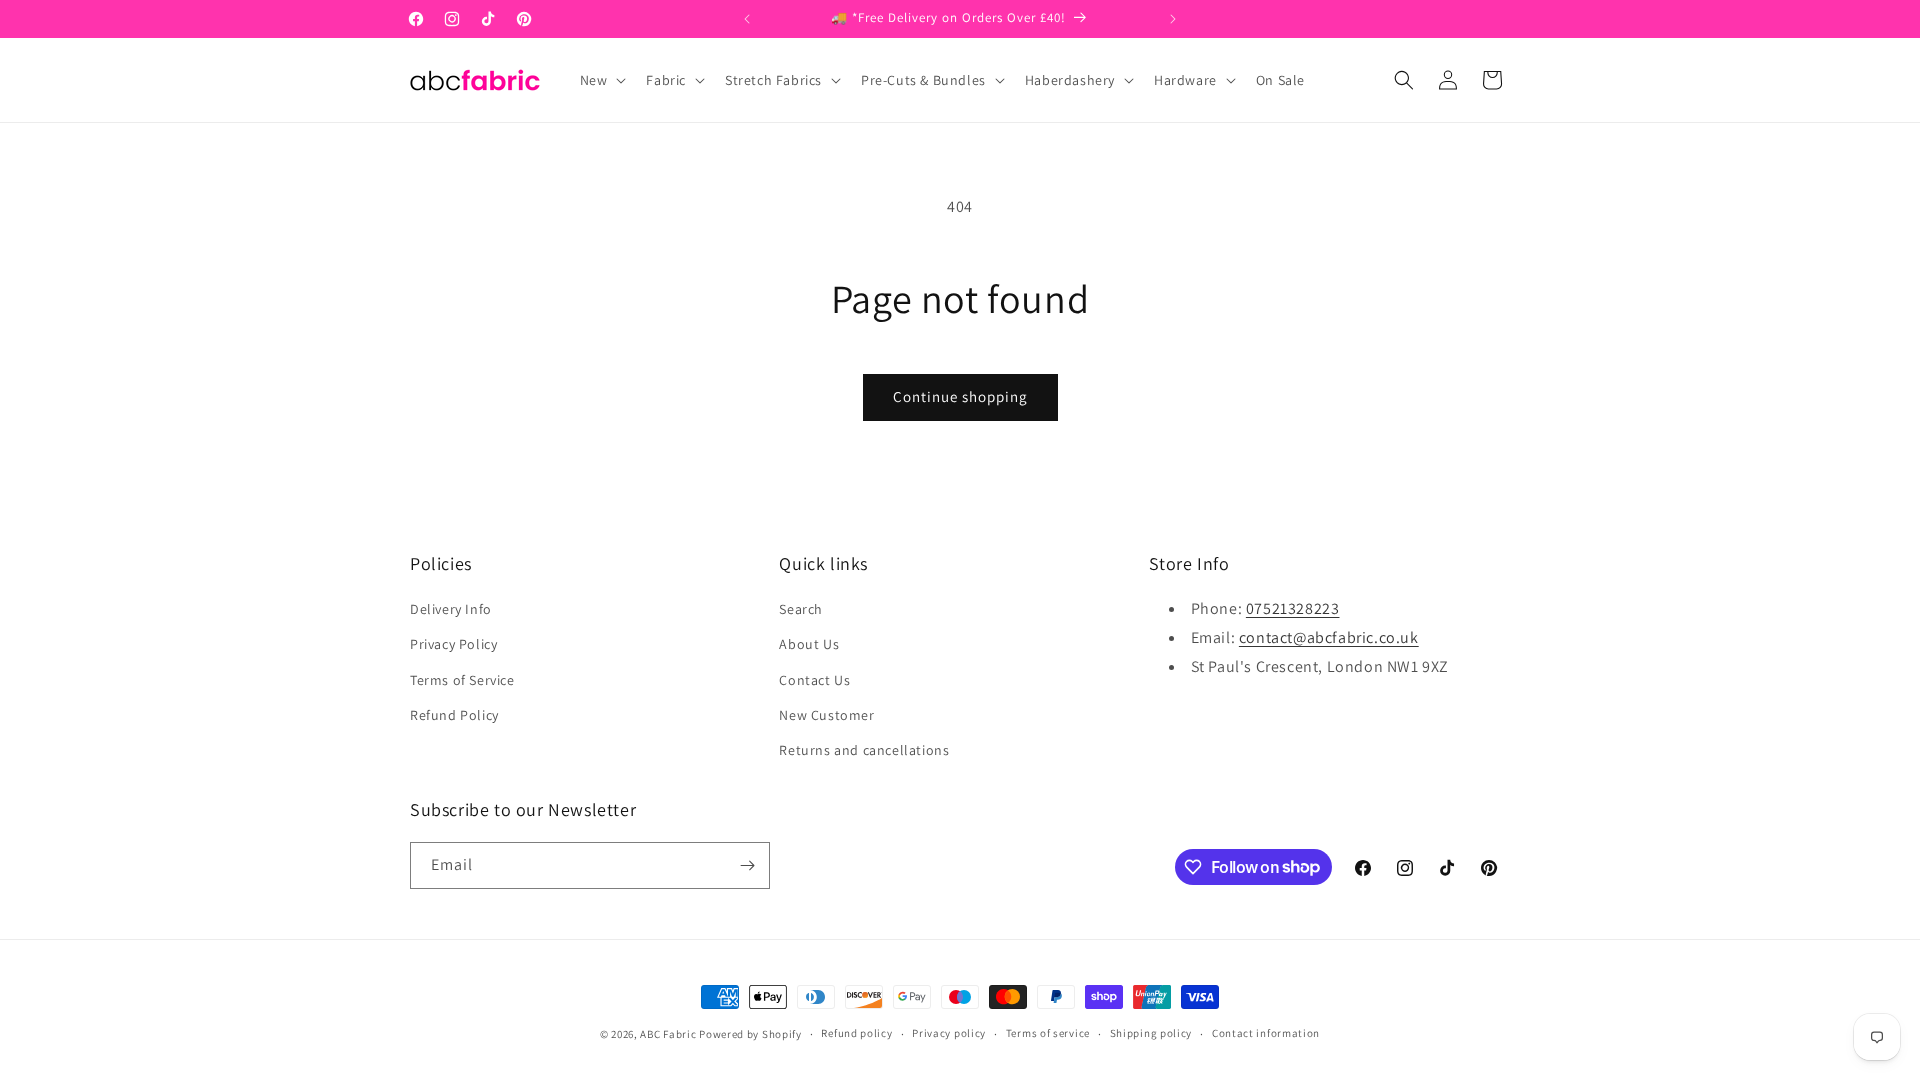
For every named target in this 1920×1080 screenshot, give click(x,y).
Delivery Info (451, 609)
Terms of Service (462, 680)
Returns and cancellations (864, 750)
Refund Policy (454, 715)
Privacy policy (949, 1033)
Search (801, 609)
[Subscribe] (747, 865)
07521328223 (1293, 608)
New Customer (826, 715)
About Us (809, 644)
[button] (601, 80)
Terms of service (1048, 1033)
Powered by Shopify (750, 1034)
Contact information (1266, 1033)
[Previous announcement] (747, 19)
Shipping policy (1151, 1033)
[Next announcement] (1173, 19)
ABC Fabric (668, 1034)
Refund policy (856, 1033)
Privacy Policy (453, 644)
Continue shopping (960, 396)
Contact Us (814, 680)
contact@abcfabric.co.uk (1329, 637)
